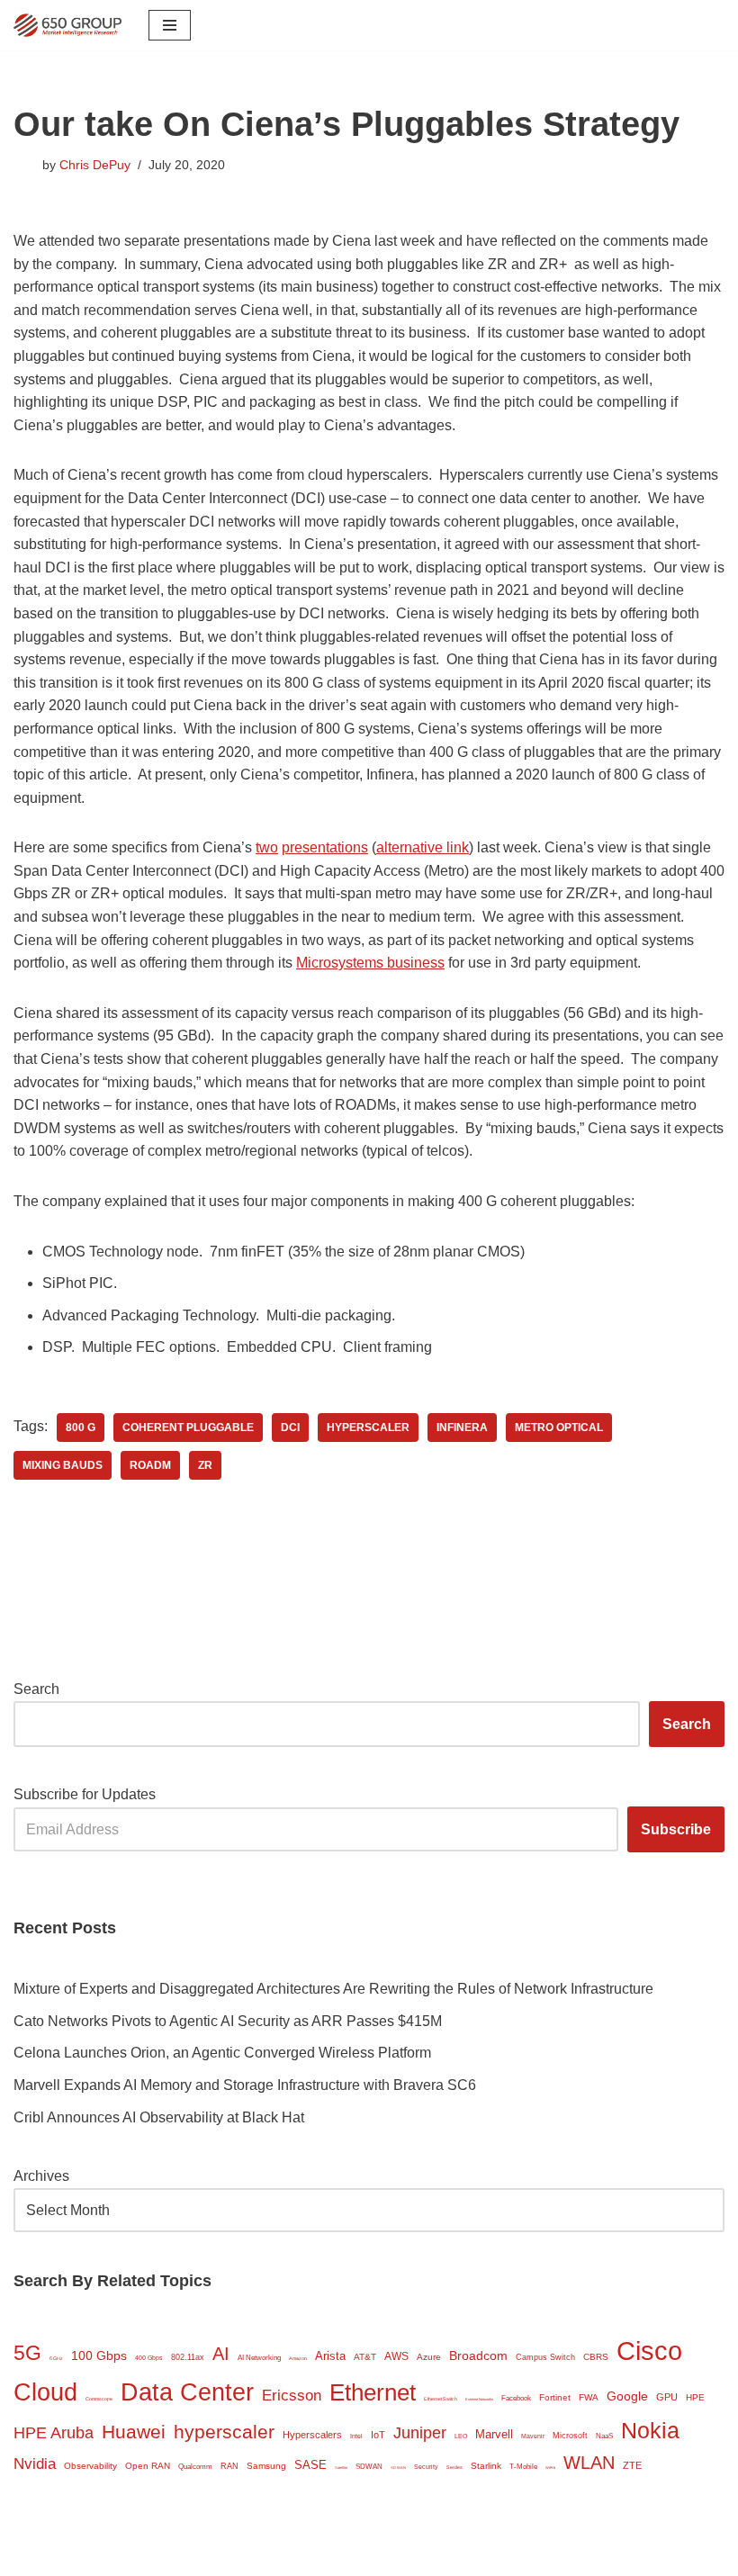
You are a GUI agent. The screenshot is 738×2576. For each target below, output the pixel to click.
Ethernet (373, 2392)
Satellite (341, 2468)
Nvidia (35, 2464)
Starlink (486, 2466)
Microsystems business (370, 963)
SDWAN (369, 2467)
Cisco (649, 2351)
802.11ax (188, 2357)
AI (221, 2354)
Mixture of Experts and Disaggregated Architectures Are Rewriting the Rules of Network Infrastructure (333, 1989)
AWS (396, 2356)
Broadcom (478, 2355)
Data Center (187, 2392)
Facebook (516, 2398)
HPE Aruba (54, 2432)
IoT (378, 2435)
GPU (667, 2397)
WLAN (589, 2463)
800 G (81, 1428)
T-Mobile (523, 2467)
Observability (90, 2466)
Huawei (134, 2432)
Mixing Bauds (63, 1465)
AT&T (365, 2357)
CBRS (596, 2357)
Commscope (99, 2399)
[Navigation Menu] (170, 25)
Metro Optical (559, 1428)
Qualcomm (195, 2467)
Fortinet (555, 2397)
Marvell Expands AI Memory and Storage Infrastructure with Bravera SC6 (245, 2085)
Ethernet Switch (441, 2399)
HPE (695, 2397)
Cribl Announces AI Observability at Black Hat (159, 2117)
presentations (325, 847)
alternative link (423, 847)
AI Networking (259, 2358)
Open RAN (148, 2466)
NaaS (604, 2436)
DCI (290, 1428)
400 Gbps (149, 2358)
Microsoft (570, 2436)
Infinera (462, 1428)
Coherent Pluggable (188, 1428)
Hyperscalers (312, 2435)
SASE (310, 2465)
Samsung (266, 2466)
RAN (229, 2466)
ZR (205, 1465)
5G (27, 2353)
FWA (589, 2397)
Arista (330, 2356)
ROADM (150, 1465)
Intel (356, 2436)
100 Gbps (99, 2356)
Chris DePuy (95, 165)
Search (36, 1689)
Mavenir (533, 2436)
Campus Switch (545, 2357)
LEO (461, 2436)
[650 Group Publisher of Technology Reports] (67, 25)
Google (627, 2396)
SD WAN (398, 2468)
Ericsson (292, 2396)
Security (426, 2467)
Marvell (494, 2434)
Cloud (45, 2392)
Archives (41, 2176)
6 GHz (56, 2358)
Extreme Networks (479, 2399)
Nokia (650, 2430)
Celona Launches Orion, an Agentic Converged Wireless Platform (222, 2053)
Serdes (454, 2467)
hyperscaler (368, 1428)
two (267, 847)
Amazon (298, 2358)
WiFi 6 (550, 2468)
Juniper (420, 2433)
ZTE (632, 2465)
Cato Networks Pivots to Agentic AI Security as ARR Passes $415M (228, 2021)
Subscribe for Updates (85, 1794)
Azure (429, 2357)
